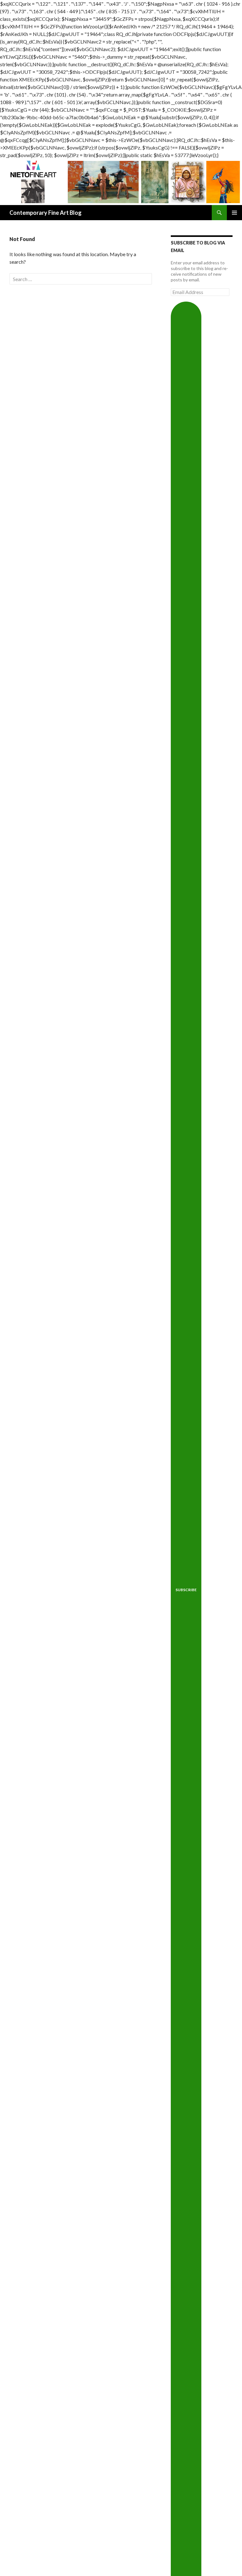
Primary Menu (234, 213)
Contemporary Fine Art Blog (46, 213)
